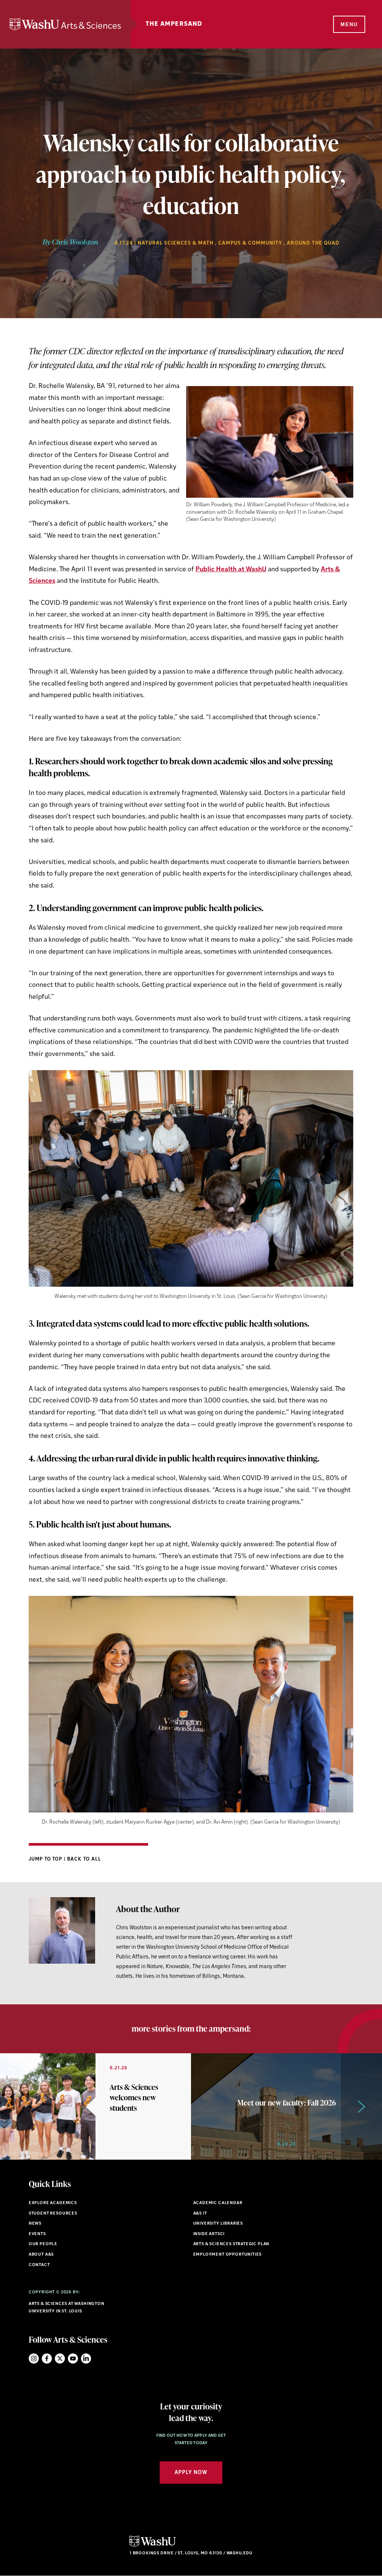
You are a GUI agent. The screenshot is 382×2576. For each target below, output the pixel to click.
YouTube (73, 2359)
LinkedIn (86, 2359)
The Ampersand (174, 24)
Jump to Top (46, 1859)
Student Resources (53, 2214)
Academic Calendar (218, 2203)
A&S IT (200, 2214)
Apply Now (191, 2473)
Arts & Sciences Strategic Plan (231, 2244)
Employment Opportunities (228, 2255)
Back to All (84, 1859)
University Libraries (218, 2224)
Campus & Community (250, 243)
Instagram (34, 2359)
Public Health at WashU (231, 570)
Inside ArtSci (209, 2234)
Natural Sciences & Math (176, 243)
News (35, 2224)
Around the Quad (313, 243)
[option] (95, 2106)
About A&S (41, 2255)
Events (37, 2234)
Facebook (47, 2359)
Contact (39, 2265)
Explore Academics (53, 2203)
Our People (43, 2244)
